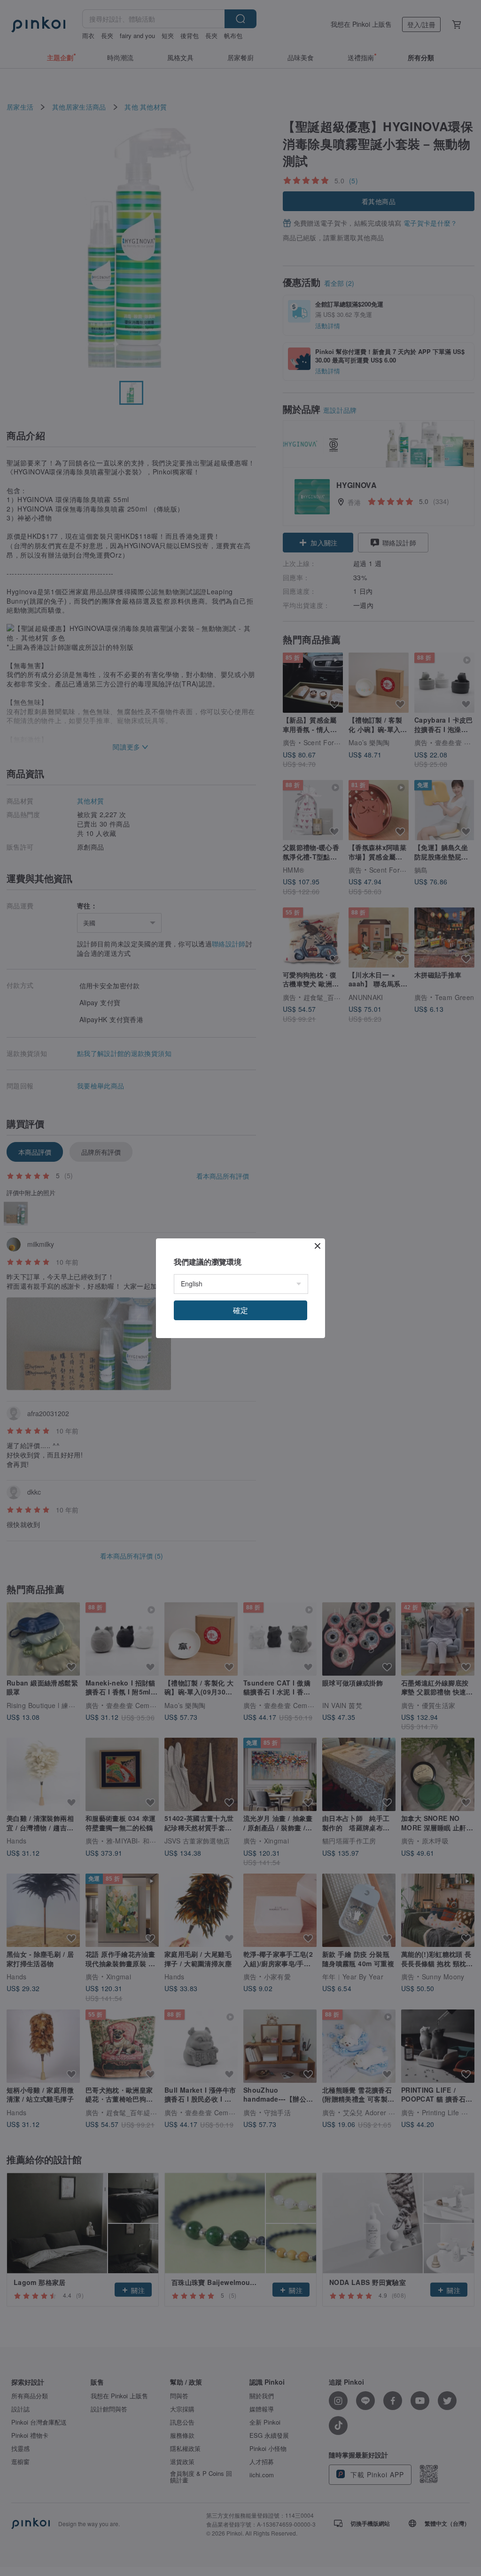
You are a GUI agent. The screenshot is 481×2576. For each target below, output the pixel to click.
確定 (240, 1310)
